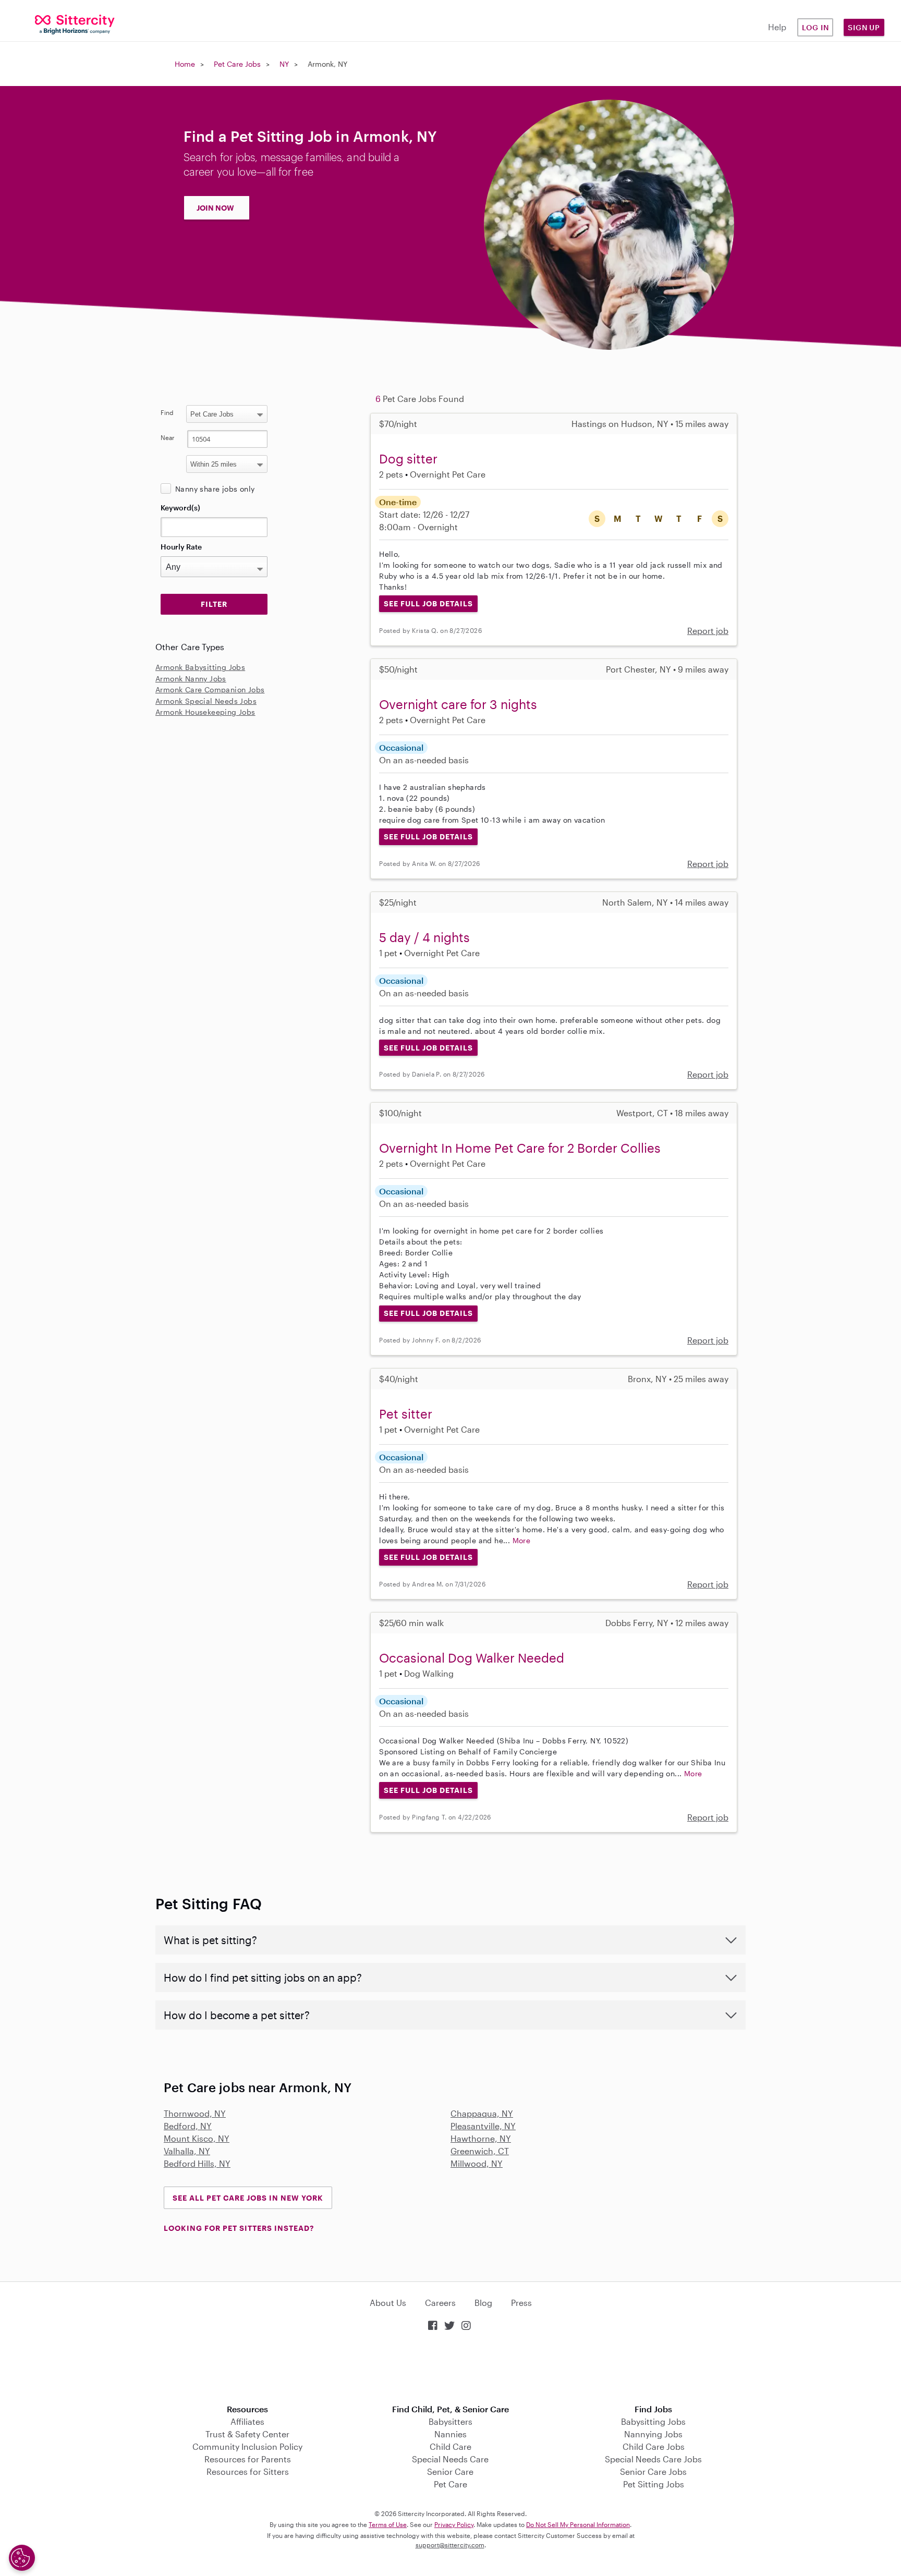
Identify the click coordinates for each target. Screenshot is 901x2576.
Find (167, 412)
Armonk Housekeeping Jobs (205, 712)
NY (284, 64)
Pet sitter (406, 1414)
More (522, 1540)
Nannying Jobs (653, 2434)
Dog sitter (408, 459)
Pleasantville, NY (483, 2126)
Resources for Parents (248, 2459)
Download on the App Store (451, 2369)
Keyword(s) (180, 508)
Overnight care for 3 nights (458, 704)
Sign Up (864, 27)
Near (168, 437)
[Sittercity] (75, 24)
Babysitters (451, 2421)
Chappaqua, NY (482, 2113)
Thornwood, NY (195, 2113)
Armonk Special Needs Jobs (206, 701)
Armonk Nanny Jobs (191, 679)
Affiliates (247, 2421)
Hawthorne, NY (481, 2138)
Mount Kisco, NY (197, 2138)
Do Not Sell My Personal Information (578, 2524)
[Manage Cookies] (22, 2558)
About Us (388, 2303)
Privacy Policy (454, 2524)
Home (185, 64)
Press (521, 2303)
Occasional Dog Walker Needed (472, 1658)
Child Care (451, 2446)
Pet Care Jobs (237, 64)
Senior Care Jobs (653, 2471)
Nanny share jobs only (215, 489)
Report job (708, 631)
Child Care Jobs (654, 2446)
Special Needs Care (450, 2459)
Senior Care (450, 2471)
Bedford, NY (188, 2126)
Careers (440, 2303)
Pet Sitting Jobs (654, 2484)
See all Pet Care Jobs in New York (248, 2198)
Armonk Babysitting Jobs (200, 667)
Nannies (451, 2434)
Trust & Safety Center (247, 2434)
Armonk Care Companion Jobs (210, 689)
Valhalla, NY (187, 2151)
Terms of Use (388, 2524)
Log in (815, 27)
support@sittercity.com (450, 2545)
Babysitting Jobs (653, 2421)
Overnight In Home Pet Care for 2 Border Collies (520, 1148)
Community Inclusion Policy (247, 2446)
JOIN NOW (215, 208)
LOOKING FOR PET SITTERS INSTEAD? (239, 2228)
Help (777, 27)
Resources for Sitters (248, 2471)
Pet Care (451, 2484)
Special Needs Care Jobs (653, 2459)
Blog (483, 2303)
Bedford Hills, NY (197, 2163)
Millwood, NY (477, 2163)
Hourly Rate (181, 547)
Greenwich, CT (480, 2151)
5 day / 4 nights (424, 937)
